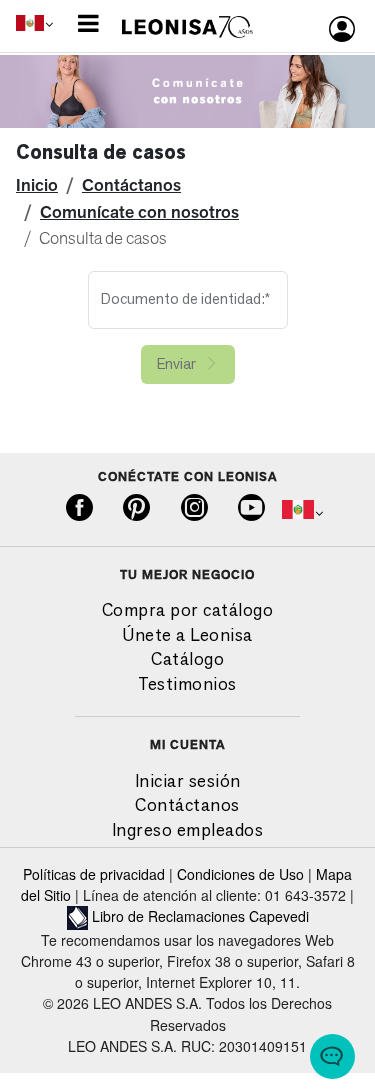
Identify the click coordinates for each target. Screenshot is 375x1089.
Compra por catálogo (188, 609)
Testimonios (187, 683)
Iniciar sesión (188, 780)
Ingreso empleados (188, 829)
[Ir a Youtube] (251, 509)
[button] (86, 22)
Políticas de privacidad (94, 874)
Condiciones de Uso (240, 874)
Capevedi (279, 916)
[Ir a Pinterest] (137, 509)
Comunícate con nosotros (139, 211)
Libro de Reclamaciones (168, 916)
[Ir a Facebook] (79, 509)
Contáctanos (131, 184)
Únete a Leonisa (187, 634)
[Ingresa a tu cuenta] (342, 28)
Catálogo (187, 658)
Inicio (37, 184)
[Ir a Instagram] (194, 509)
